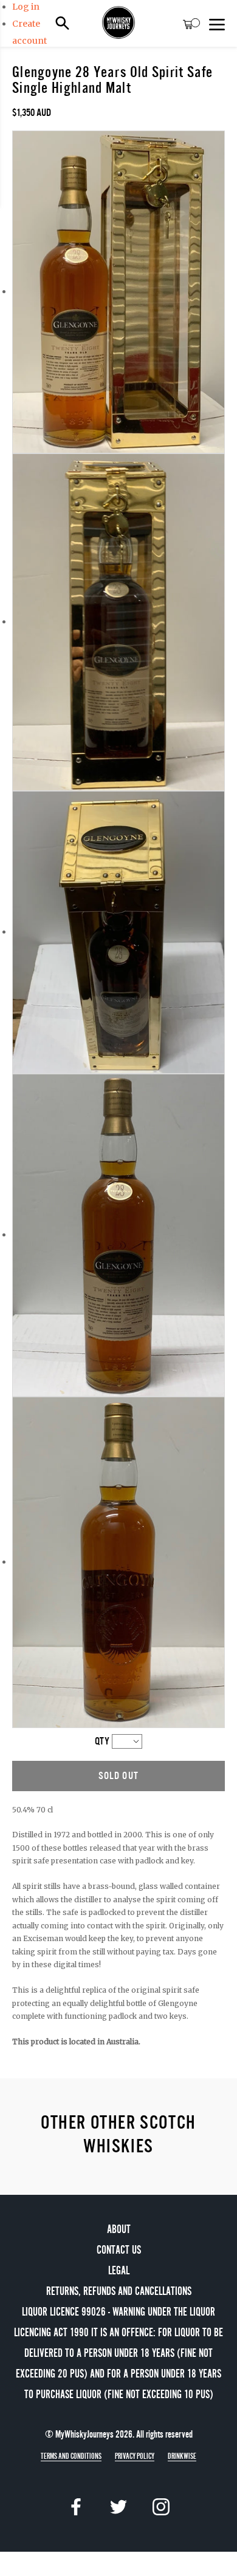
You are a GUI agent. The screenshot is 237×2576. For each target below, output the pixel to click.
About (119, 2229)
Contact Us (119, 2250)
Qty (102, 1741)
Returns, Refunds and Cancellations (119, 2291)
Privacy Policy (135, 2456)
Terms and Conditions (71, 2456)
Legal (119, 2270)
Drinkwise (182, 2456)
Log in (26, 7)
